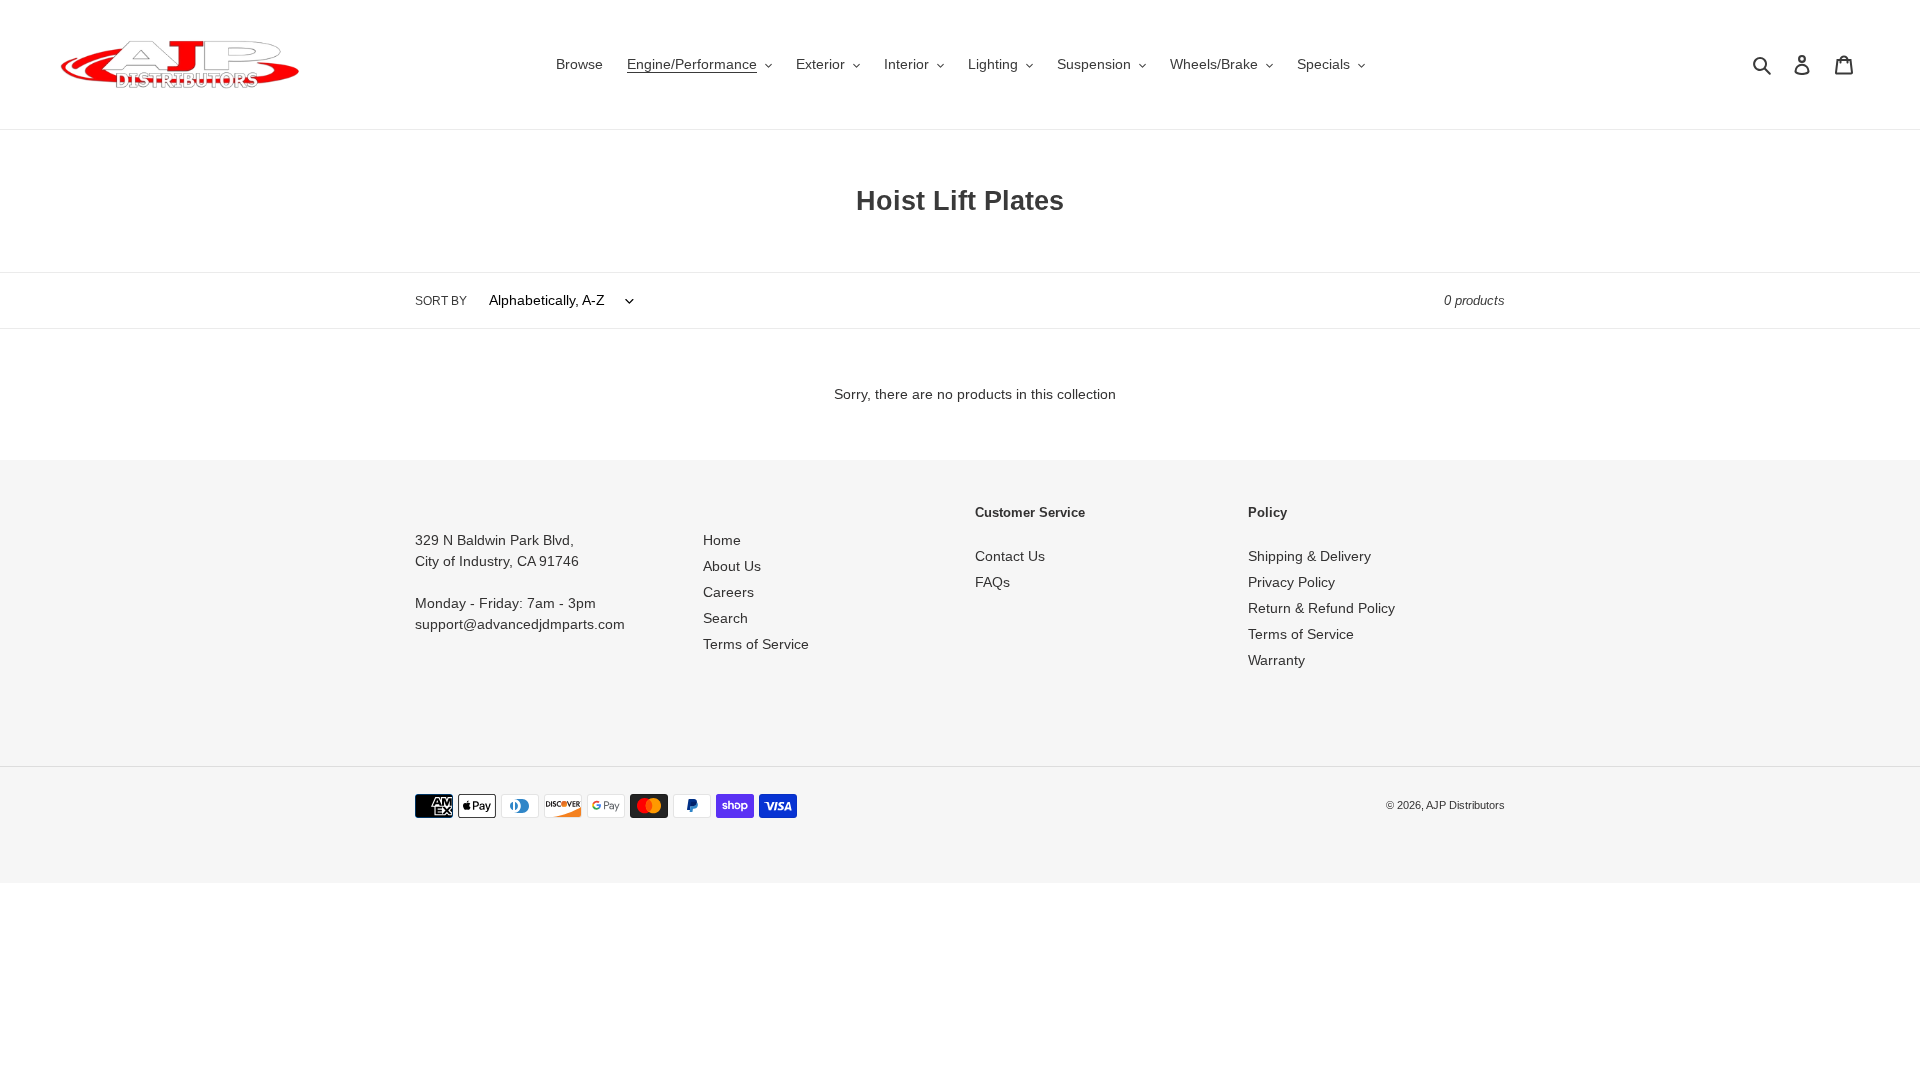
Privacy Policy (1291, 582)
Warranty (1276, 660)
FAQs (992, 582)
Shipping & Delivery (1309, 556)
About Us (732, 566)
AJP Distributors (1465, 805)
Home (722, 540)
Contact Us (1010, 556)
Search (725, 618)
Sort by (441, 301)
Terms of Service (756, 644)
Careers (728, 592)
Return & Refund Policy (1321, 608)
